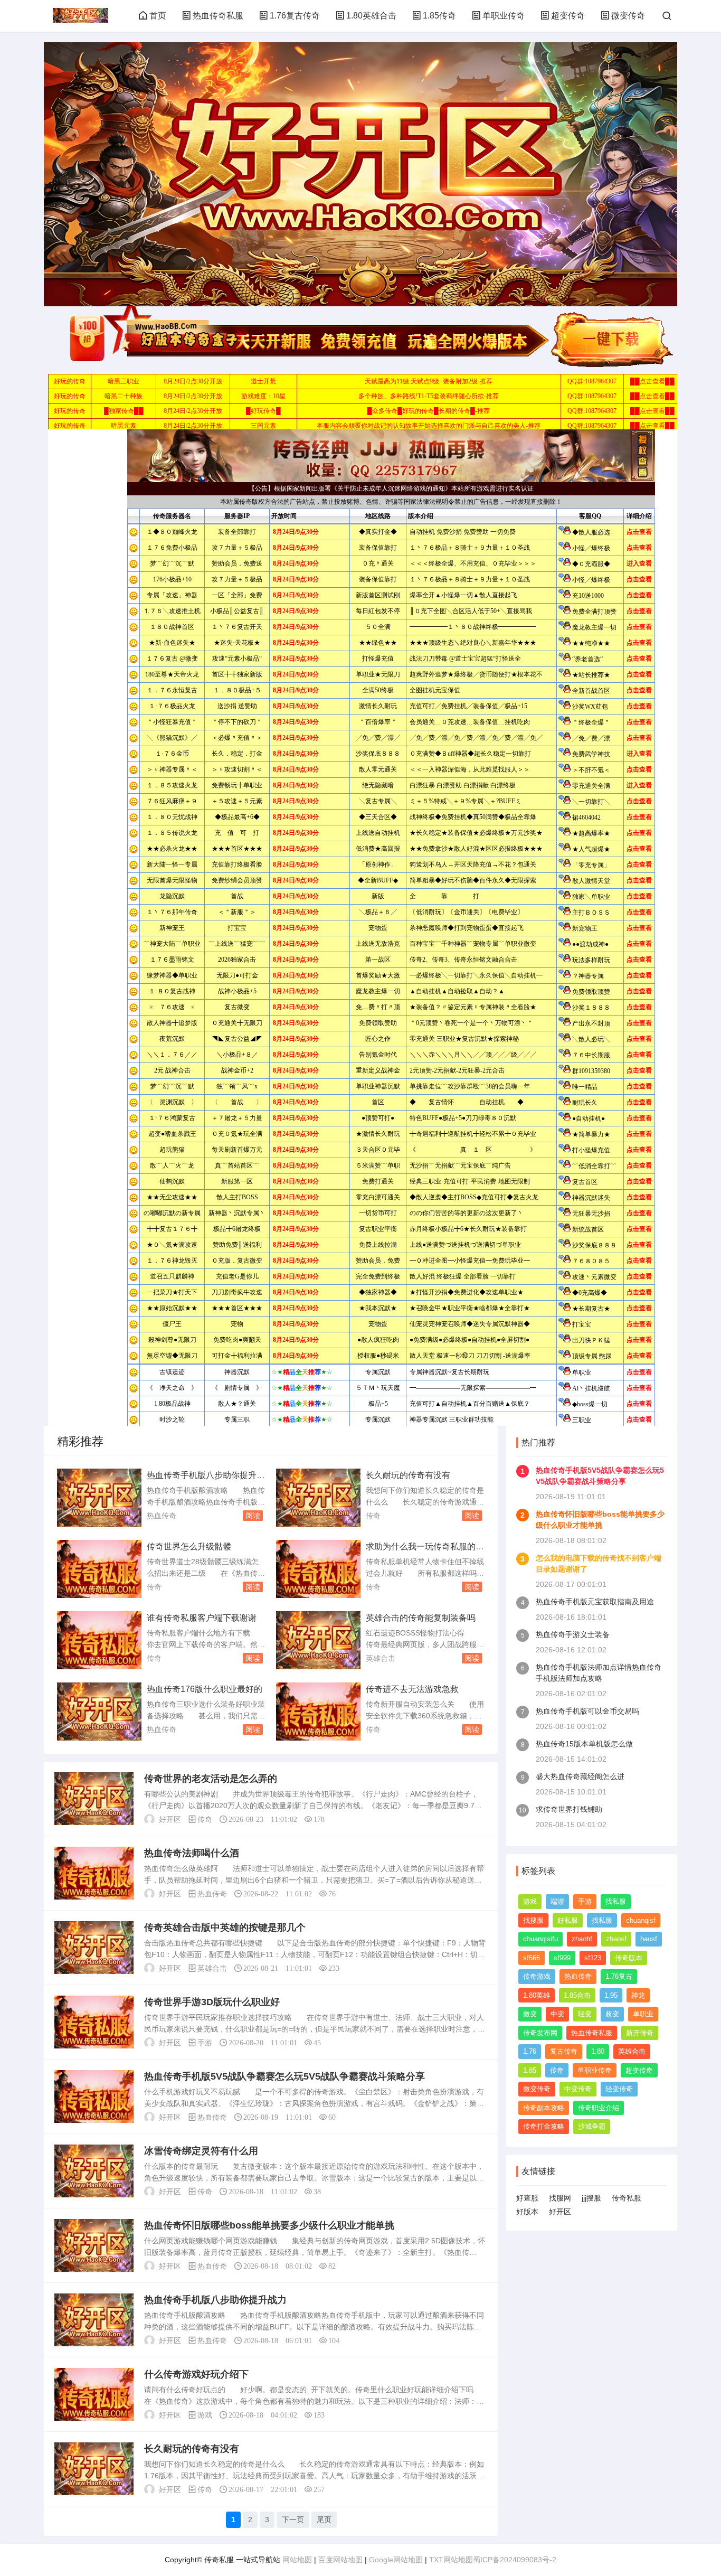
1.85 (530, 2070)
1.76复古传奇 (295, 16)
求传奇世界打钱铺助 (569, 1809)
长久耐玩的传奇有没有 (408, 1475)
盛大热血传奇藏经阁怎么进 (580, 1776)
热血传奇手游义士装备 (573, 1634)
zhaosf (616, 1939)
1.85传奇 (439, 16)
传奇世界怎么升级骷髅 (189, 1546)
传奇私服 (627, 2198)
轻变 (585, 2014)
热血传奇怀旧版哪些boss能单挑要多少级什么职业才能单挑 (269, 2225)
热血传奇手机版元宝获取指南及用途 (595, 1602)
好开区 (560, 2212)
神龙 (638, 1995)
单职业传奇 (504, 16)
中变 (557, 2014)
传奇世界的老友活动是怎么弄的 (211, 1779)
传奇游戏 (537, 1976)
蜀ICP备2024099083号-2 (515, 2560)
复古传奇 (564, 2051)
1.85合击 (577, 1995)
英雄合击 (381, 1658)
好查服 (527, 2198)
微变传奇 (628, 16)
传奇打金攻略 (544, 2126)
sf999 (562, 1958)
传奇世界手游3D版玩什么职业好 (212, 2002)
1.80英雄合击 (371, 16)
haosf (649, 1939)
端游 (557, 1901)
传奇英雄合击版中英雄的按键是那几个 (225, 1928)
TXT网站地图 (451, 2560)
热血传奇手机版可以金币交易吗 (587, 1711)
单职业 (643, 2014)
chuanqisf (641, 1920)
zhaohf (582, 1939)
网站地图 (297, 2560)
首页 (158, 16)
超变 (612, 2014)
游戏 (205, 2415)
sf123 (593, 1958)
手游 (205, 2043)
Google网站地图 (396, 2560)
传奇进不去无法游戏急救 (412, 1689)
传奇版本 (629, 1958)
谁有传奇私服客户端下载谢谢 (202, 1618)
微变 (530, 2014)
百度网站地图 (340, 2560)
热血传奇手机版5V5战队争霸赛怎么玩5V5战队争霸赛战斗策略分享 (284, 2076)
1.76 (530, 2051)
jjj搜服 (591, 2198)
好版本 (527, 2212)
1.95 (611, 1995)
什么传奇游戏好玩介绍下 (196, 2374)
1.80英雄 (537, 1995)
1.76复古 (619, 1976)
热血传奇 (162, 1516)
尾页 (324, 2519)
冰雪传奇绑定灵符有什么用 (201, 2151)
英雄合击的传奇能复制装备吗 (421, 1618)
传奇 (373, 1516)
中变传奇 (578, 2089)
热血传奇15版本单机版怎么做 (584, 1744)
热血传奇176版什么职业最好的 (205, 1689)
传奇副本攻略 (544, 2108)
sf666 (532, 1958)
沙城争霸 (592, 2126)
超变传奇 (568, 16)
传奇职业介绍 (599, 2108)
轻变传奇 (619, 2089)
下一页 (293, 2519)
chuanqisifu (540, 1939)
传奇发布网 (540, 2033)
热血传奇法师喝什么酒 (192, 1853)
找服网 (560, 2198)
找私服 (616, 1901)
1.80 (598, 2051)
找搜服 (533, 1920)
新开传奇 (640, 2033)
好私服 (568, 1920)
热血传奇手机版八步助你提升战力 (215, 2300)
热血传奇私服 (218, 16)
